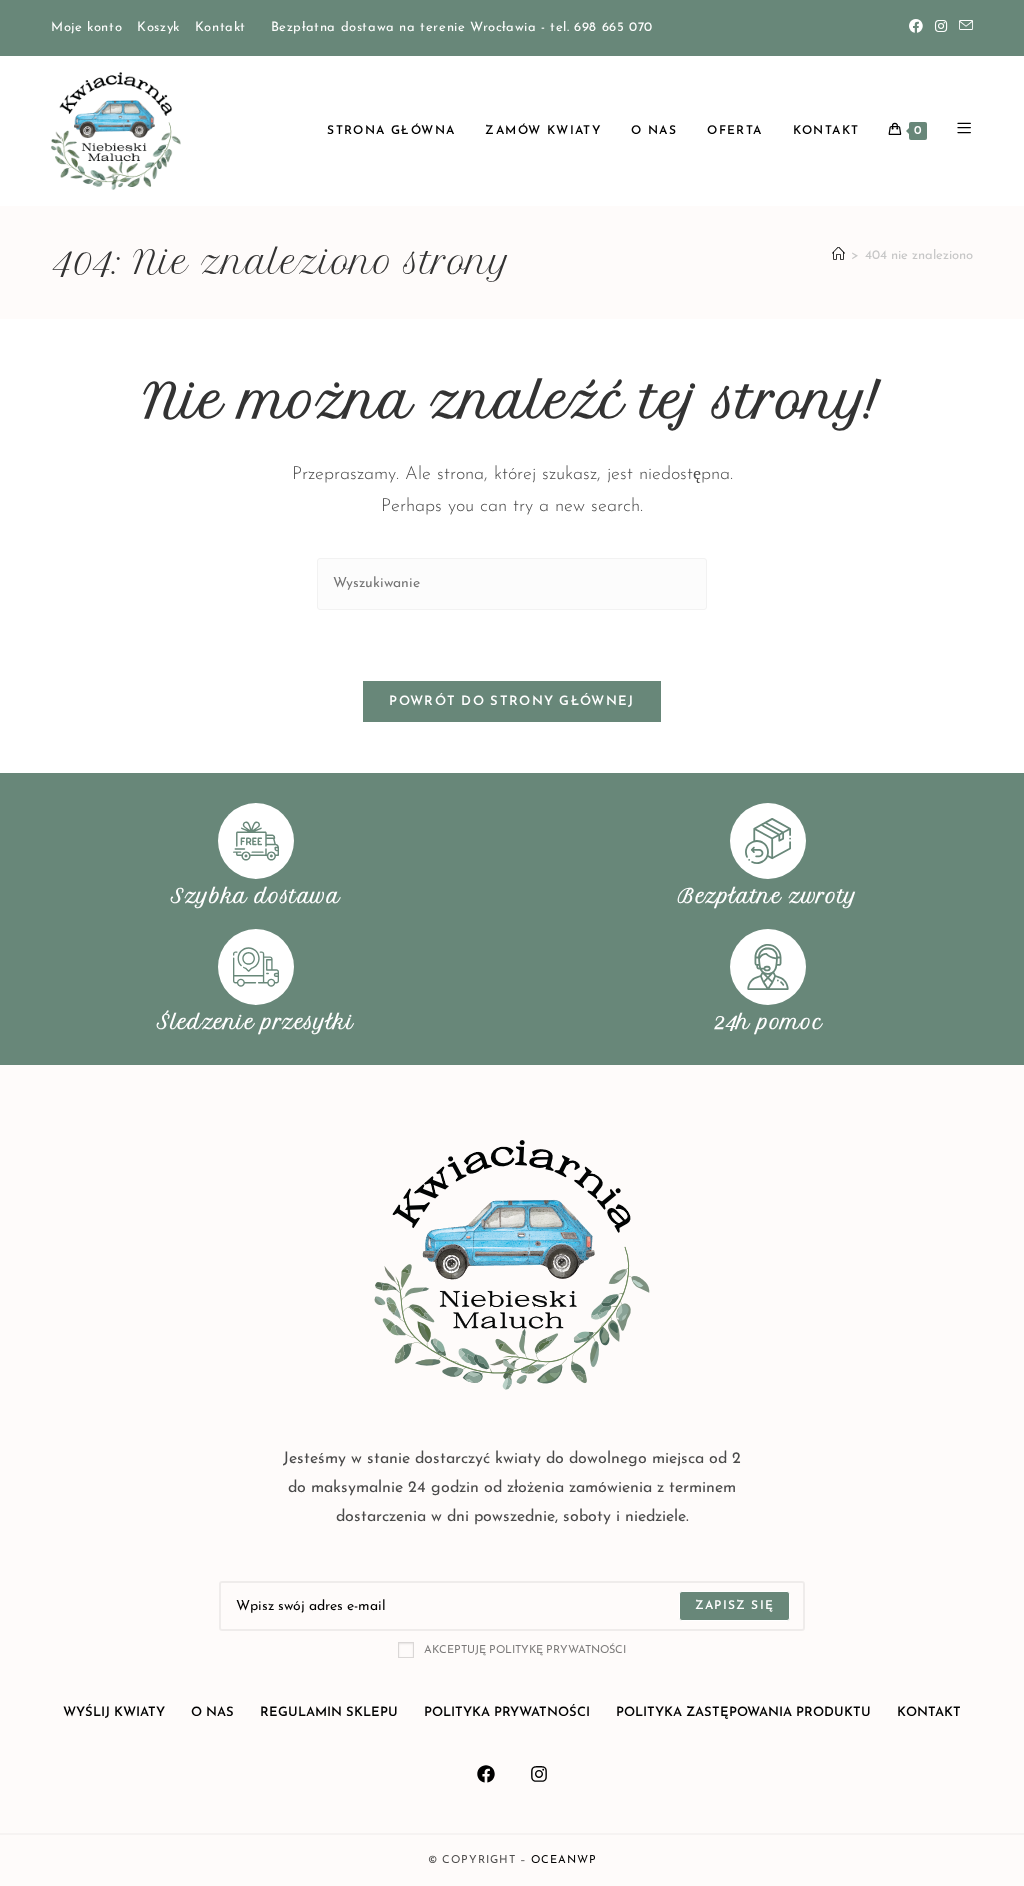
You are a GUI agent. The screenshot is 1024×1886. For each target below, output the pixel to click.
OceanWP (564, 1860)
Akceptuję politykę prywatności (525, 1650)
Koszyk (158, 27)
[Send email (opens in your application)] (963, 28)
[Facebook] (916, 28)
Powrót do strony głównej (511, 701)
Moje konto (86, 27)
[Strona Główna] (838, 255)
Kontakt (220, 27)
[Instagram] (941, 28)
